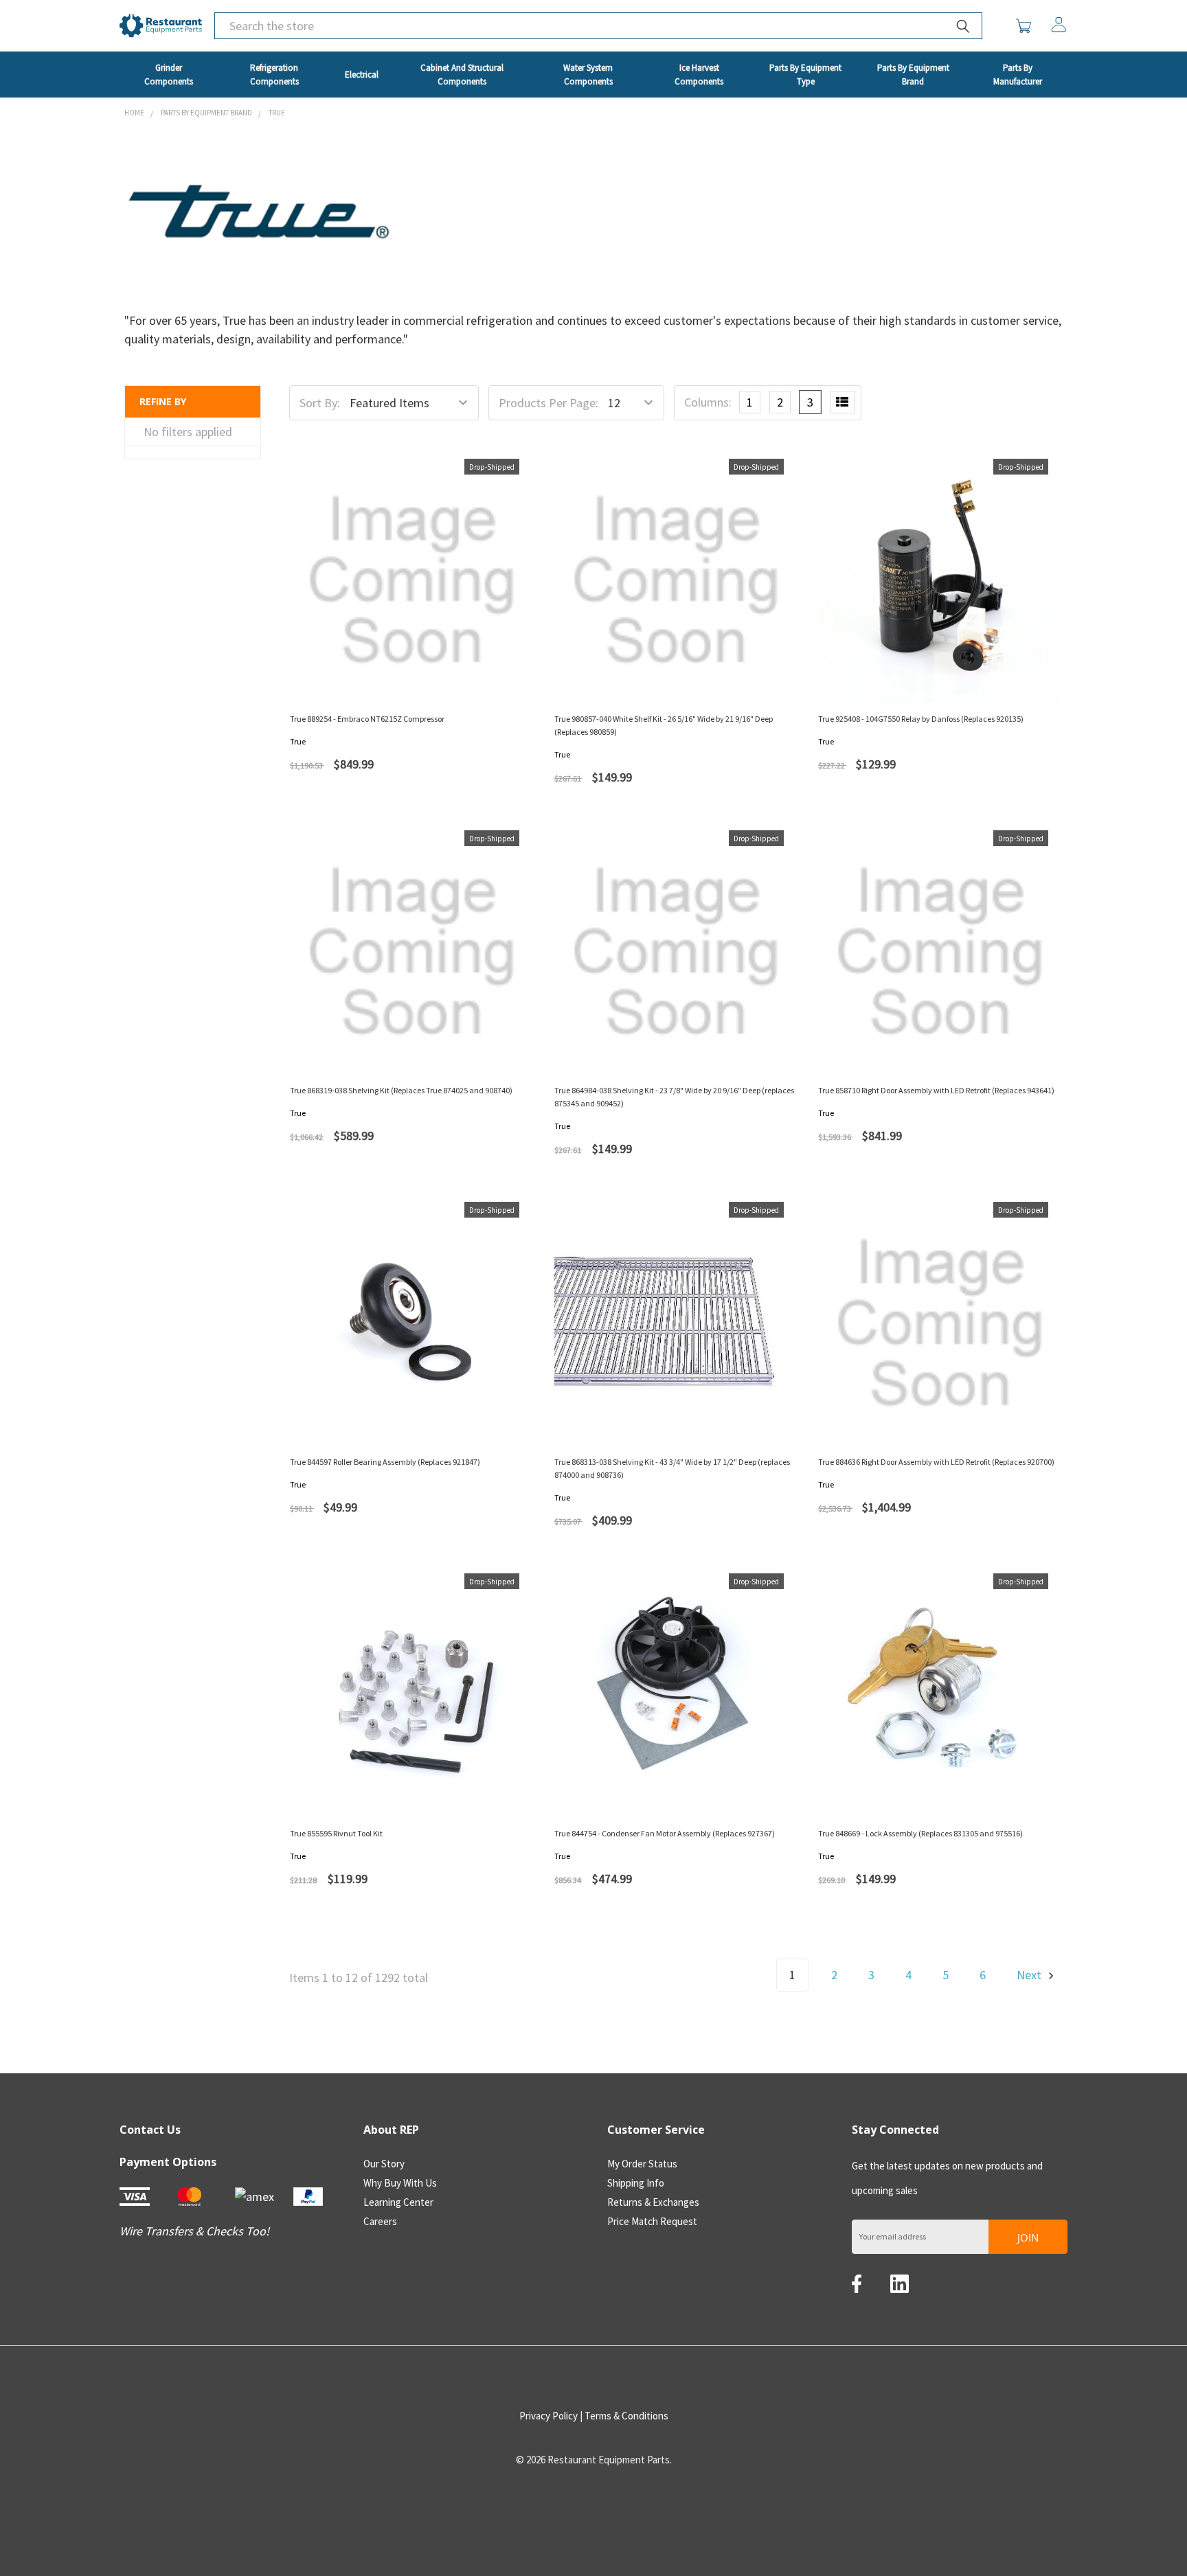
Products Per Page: (549, 403)
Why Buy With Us (400, 2183)
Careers (380, 2221)
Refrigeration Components (274, 75)
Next (1030, 1975)
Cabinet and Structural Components (462, 75)
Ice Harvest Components (699, 75)
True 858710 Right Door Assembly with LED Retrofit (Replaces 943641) (936, 1090)
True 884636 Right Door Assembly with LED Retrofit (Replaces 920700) (936, 1462)
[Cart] (1027, 26)
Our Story (384, 2164)
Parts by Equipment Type (805, 75)
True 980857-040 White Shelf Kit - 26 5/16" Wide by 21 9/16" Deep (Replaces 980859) (664, 725)
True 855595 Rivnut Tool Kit (336, 1833)
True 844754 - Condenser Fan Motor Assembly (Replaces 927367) (665, 1833)
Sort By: (320, 403)
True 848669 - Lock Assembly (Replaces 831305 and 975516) (920, 1833)
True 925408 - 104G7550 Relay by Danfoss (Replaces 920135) (921, 719)
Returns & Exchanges (653, 2202)
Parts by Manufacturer (1018, 75)
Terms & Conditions (626, 2416)
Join (1028, 2237)
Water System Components (588, 75)
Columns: (708, 402)
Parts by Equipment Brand (913, 75)
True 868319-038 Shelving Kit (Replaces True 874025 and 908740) (401, 1090)
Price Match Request (652, 2221)
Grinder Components (169, 75)
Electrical (362, 75)
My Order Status (642, 2164)
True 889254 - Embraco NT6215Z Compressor (367, 719)
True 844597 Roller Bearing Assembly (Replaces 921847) (385, 1462)
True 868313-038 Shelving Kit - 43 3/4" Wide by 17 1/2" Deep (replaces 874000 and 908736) (672, 1468)
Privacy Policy (549, 2416)
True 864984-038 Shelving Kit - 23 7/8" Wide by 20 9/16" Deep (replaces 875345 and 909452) (674, 1097)
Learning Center (398, 2202)
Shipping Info (636, 2183)
